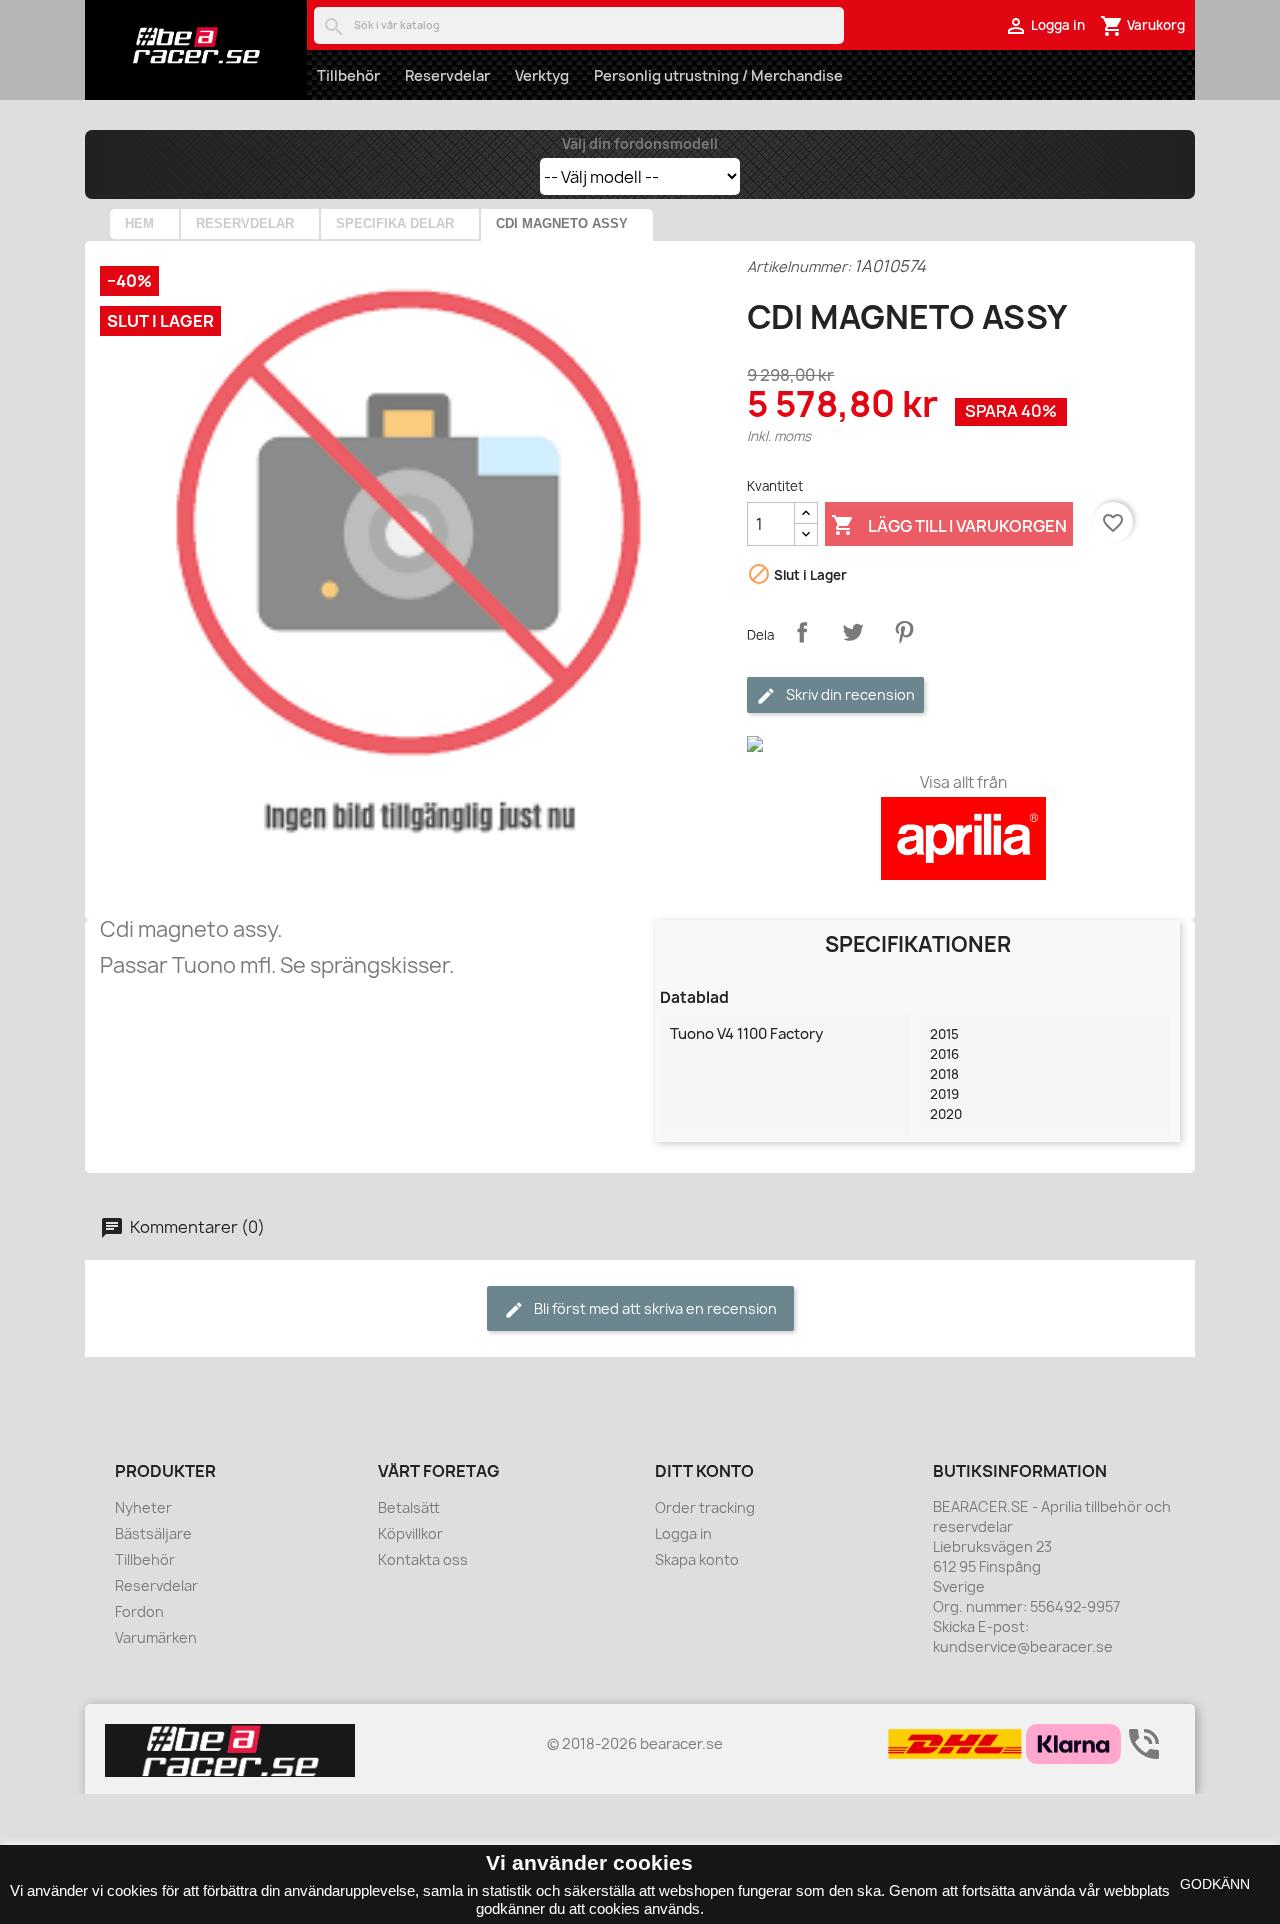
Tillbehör (348, 75)
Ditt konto (704, 1471)
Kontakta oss (423, 1559)
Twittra (853, 632)
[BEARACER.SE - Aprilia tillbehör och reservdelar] (196, 45)
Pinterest (904, 632)
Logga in (683, 1533)
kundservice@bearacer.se (1023, 1646)
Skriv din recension (849, 694)
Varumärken (156, 1637)
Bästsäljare (153, 1533)
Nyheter (143, 1507)
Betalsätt (409, 1507)
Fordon (139, 1611)
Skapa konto (697, 1559)
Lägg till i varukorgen (949, 525)
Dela (802, 632)
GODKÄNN (1215, 1884)
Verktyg (542, 75)
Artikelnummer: (799, 266)
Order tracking (705, 1507)
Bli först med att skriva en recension (654, 1308)
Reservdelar (447, 75)
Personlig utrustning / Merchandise (718, 75)
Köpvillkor (410, 1533)
